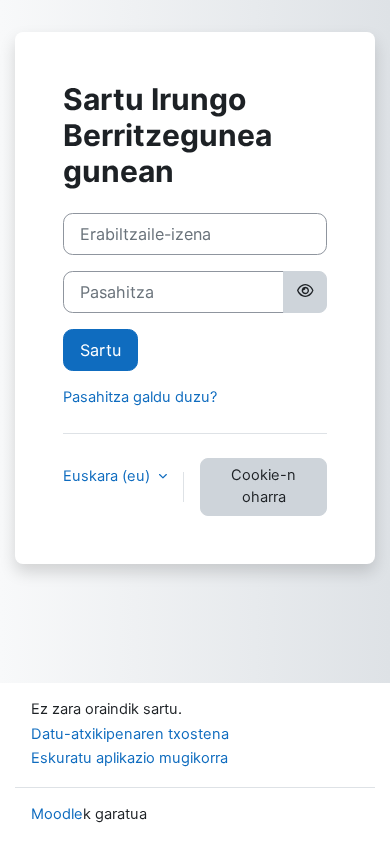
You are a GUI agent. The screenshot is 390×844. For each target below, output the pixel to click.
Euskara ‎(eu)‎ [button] (108, 476)
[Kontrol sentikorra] (305, 292)
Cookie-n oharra (263, 486)
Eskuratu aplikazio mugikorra (129, 758)
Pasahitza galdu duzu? (140, 397)
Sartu (100, 350)
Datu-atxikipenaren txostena (130, 734)
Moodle (57, 814)
